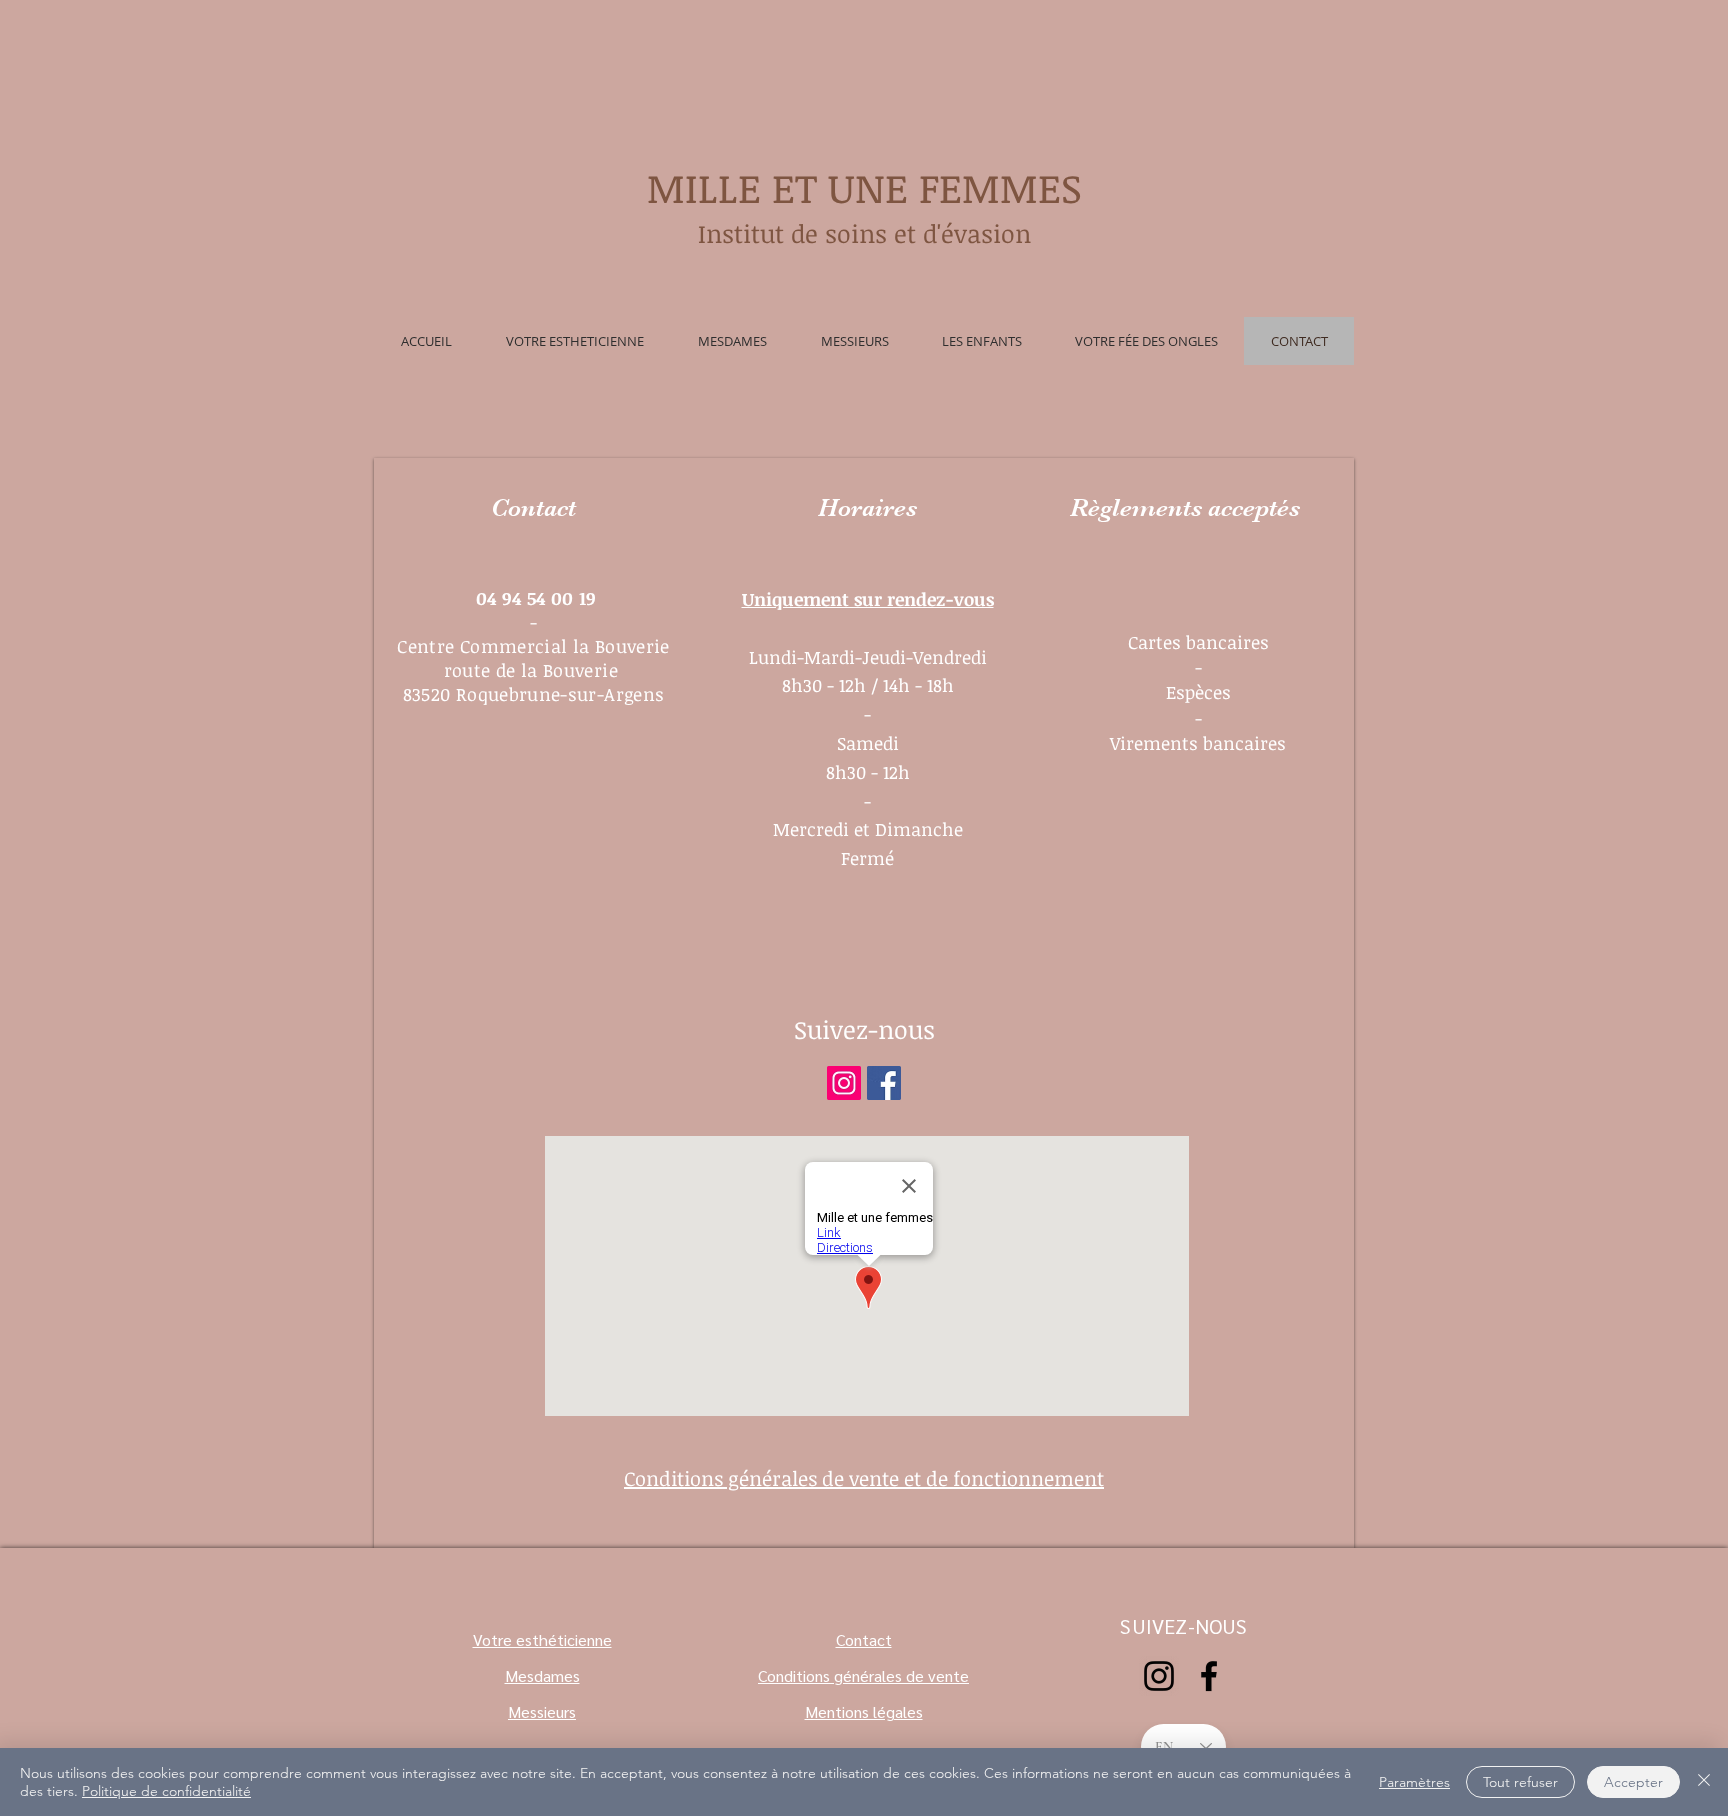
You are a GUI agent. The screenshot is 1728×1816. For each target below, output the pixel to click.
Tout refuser (1520, 1782)
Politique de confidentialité (166, 1791)
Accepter (1633, 1782)
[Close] (1704, 1782)
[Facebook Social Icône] (884, 1083)
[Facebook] (1209, 1676)
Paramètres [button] (1414, 1782)
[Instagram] (1159, 1676)
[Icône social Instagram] (844, 1083)
